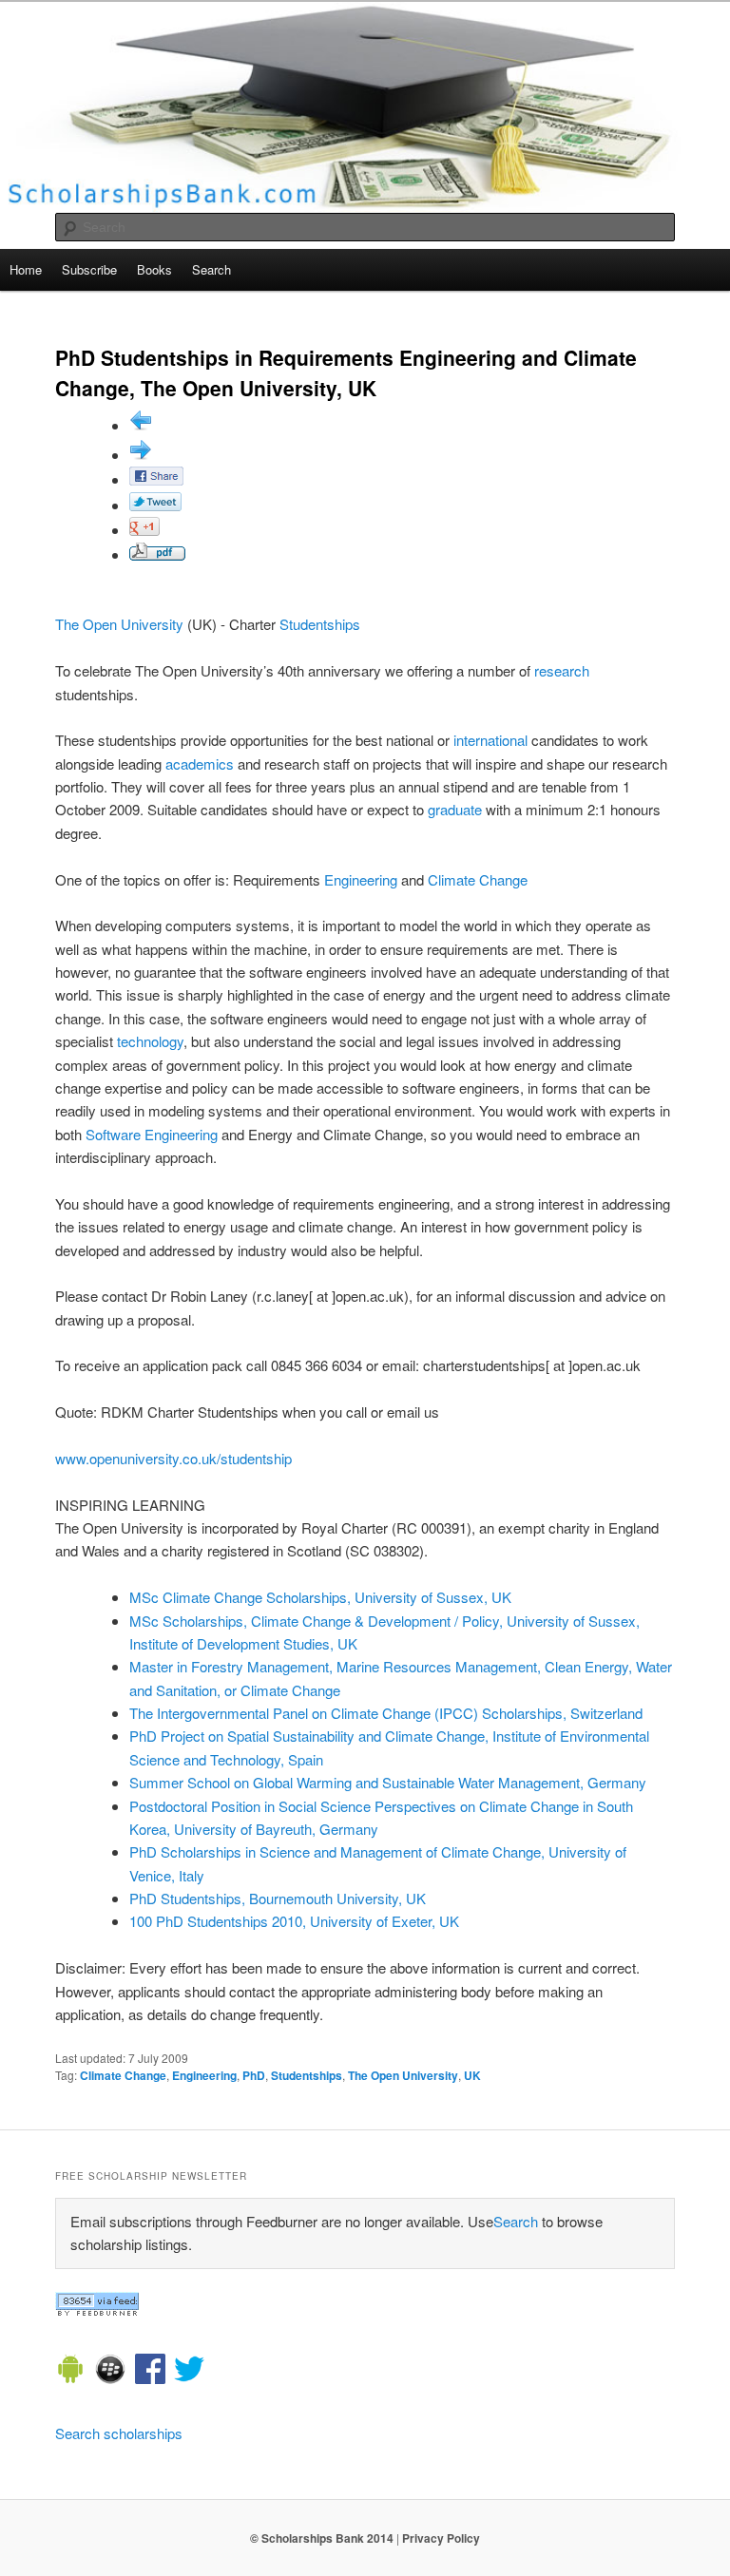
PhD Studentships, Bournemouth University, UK (278, 1898)
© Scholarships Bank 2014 (322, 2538)
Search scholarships (119, 2433)
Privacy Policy (441, 2538)
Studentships (320, 624)
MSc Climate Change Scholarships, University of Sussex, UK (320, 1597)
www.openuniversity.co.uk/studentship (173, 1458)
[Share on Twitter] (155, 505)
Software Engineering (152, 1134)
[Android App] (70, 2372)
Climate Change (478, 879)
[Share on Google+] (144, 530)
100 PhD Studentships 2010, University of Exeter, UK (294, 1921)
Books (154, 269)
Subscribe (89, 269)
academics (200, 763)
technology (150, 1041)
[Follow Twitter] (189, 2372)
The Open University (119, 624)
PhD (254, 2075)
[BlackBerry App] (110, 2372)
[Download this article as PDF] (157, 554)
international (490, 740)
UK (472, 2075)
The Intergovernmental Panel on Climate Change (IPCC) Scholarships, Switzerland (386, 1713)
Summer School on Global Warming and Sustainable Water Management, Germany (388, 1782)
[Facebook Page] (150, 2372)
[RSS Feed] (97, 2310)
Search (211, 269)
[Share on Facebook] (156, 479)
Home (26, 269)
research (562, 670)
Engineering (361, 879)
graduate (455, 809)
